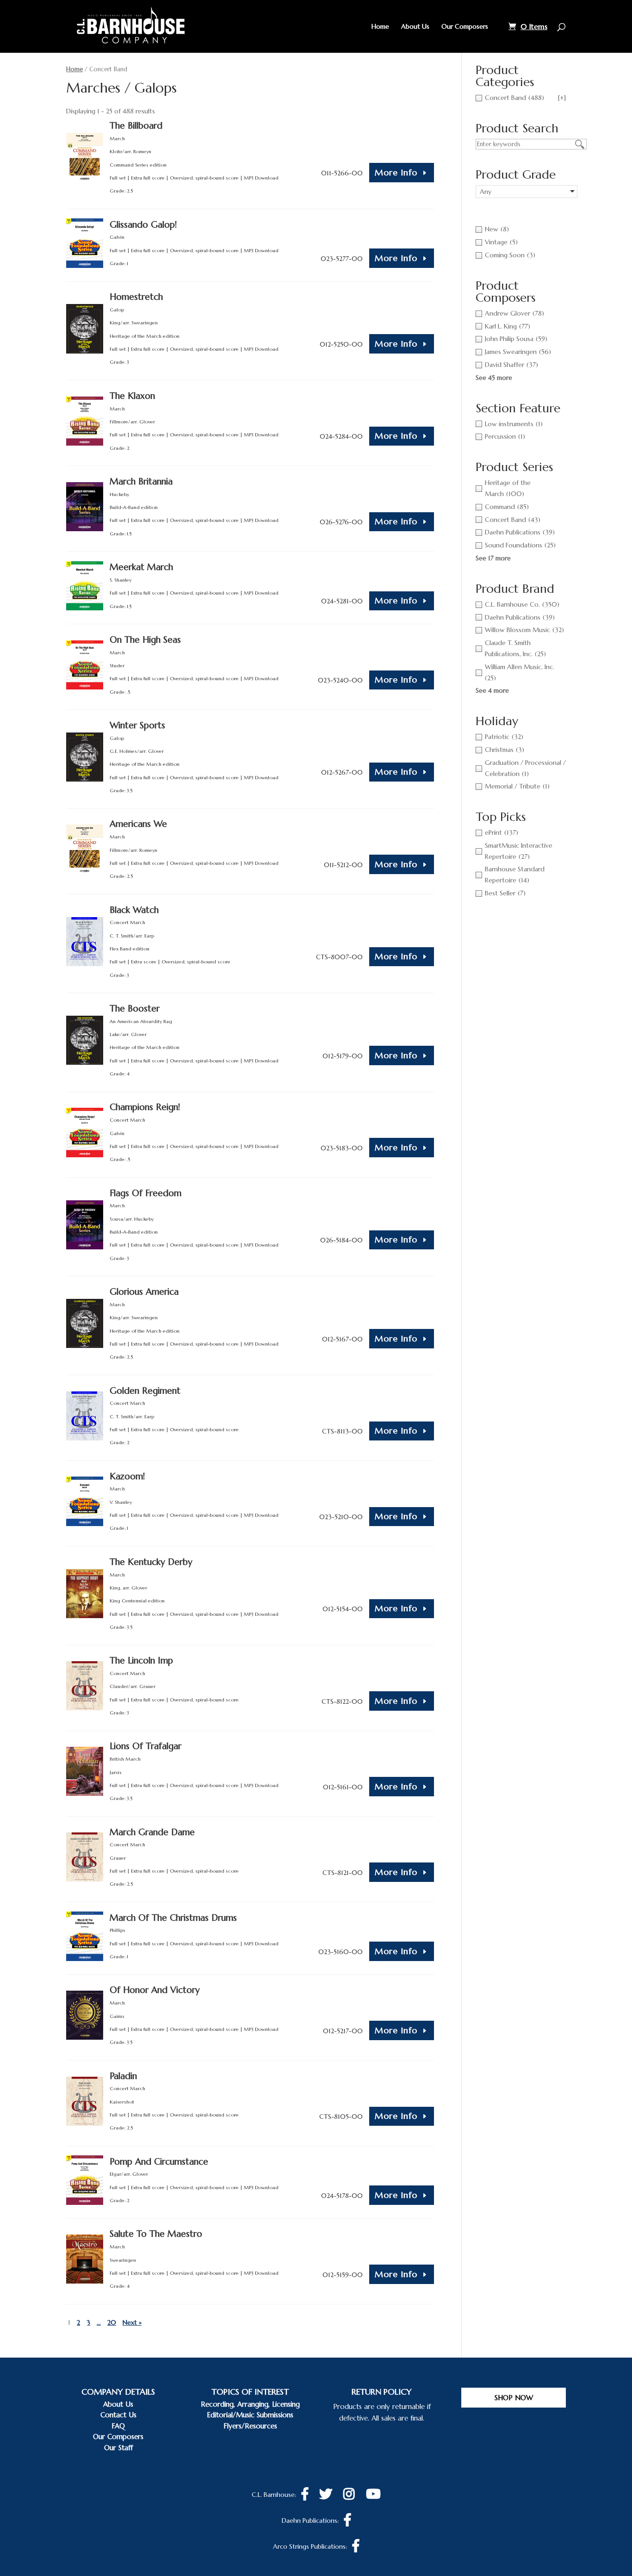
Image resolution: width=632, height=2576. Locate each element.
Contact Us (118, 2415)
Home (380, 27)
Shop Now (514, 2398)
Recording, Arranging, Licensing (250, 2404)
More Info (396, 172)
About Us (415, 27)
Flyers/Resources (250, 2426)
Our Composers (465, 27)
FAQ (118, 2426)
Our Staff (118, 2448)
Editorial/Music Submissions (250, 2415)
